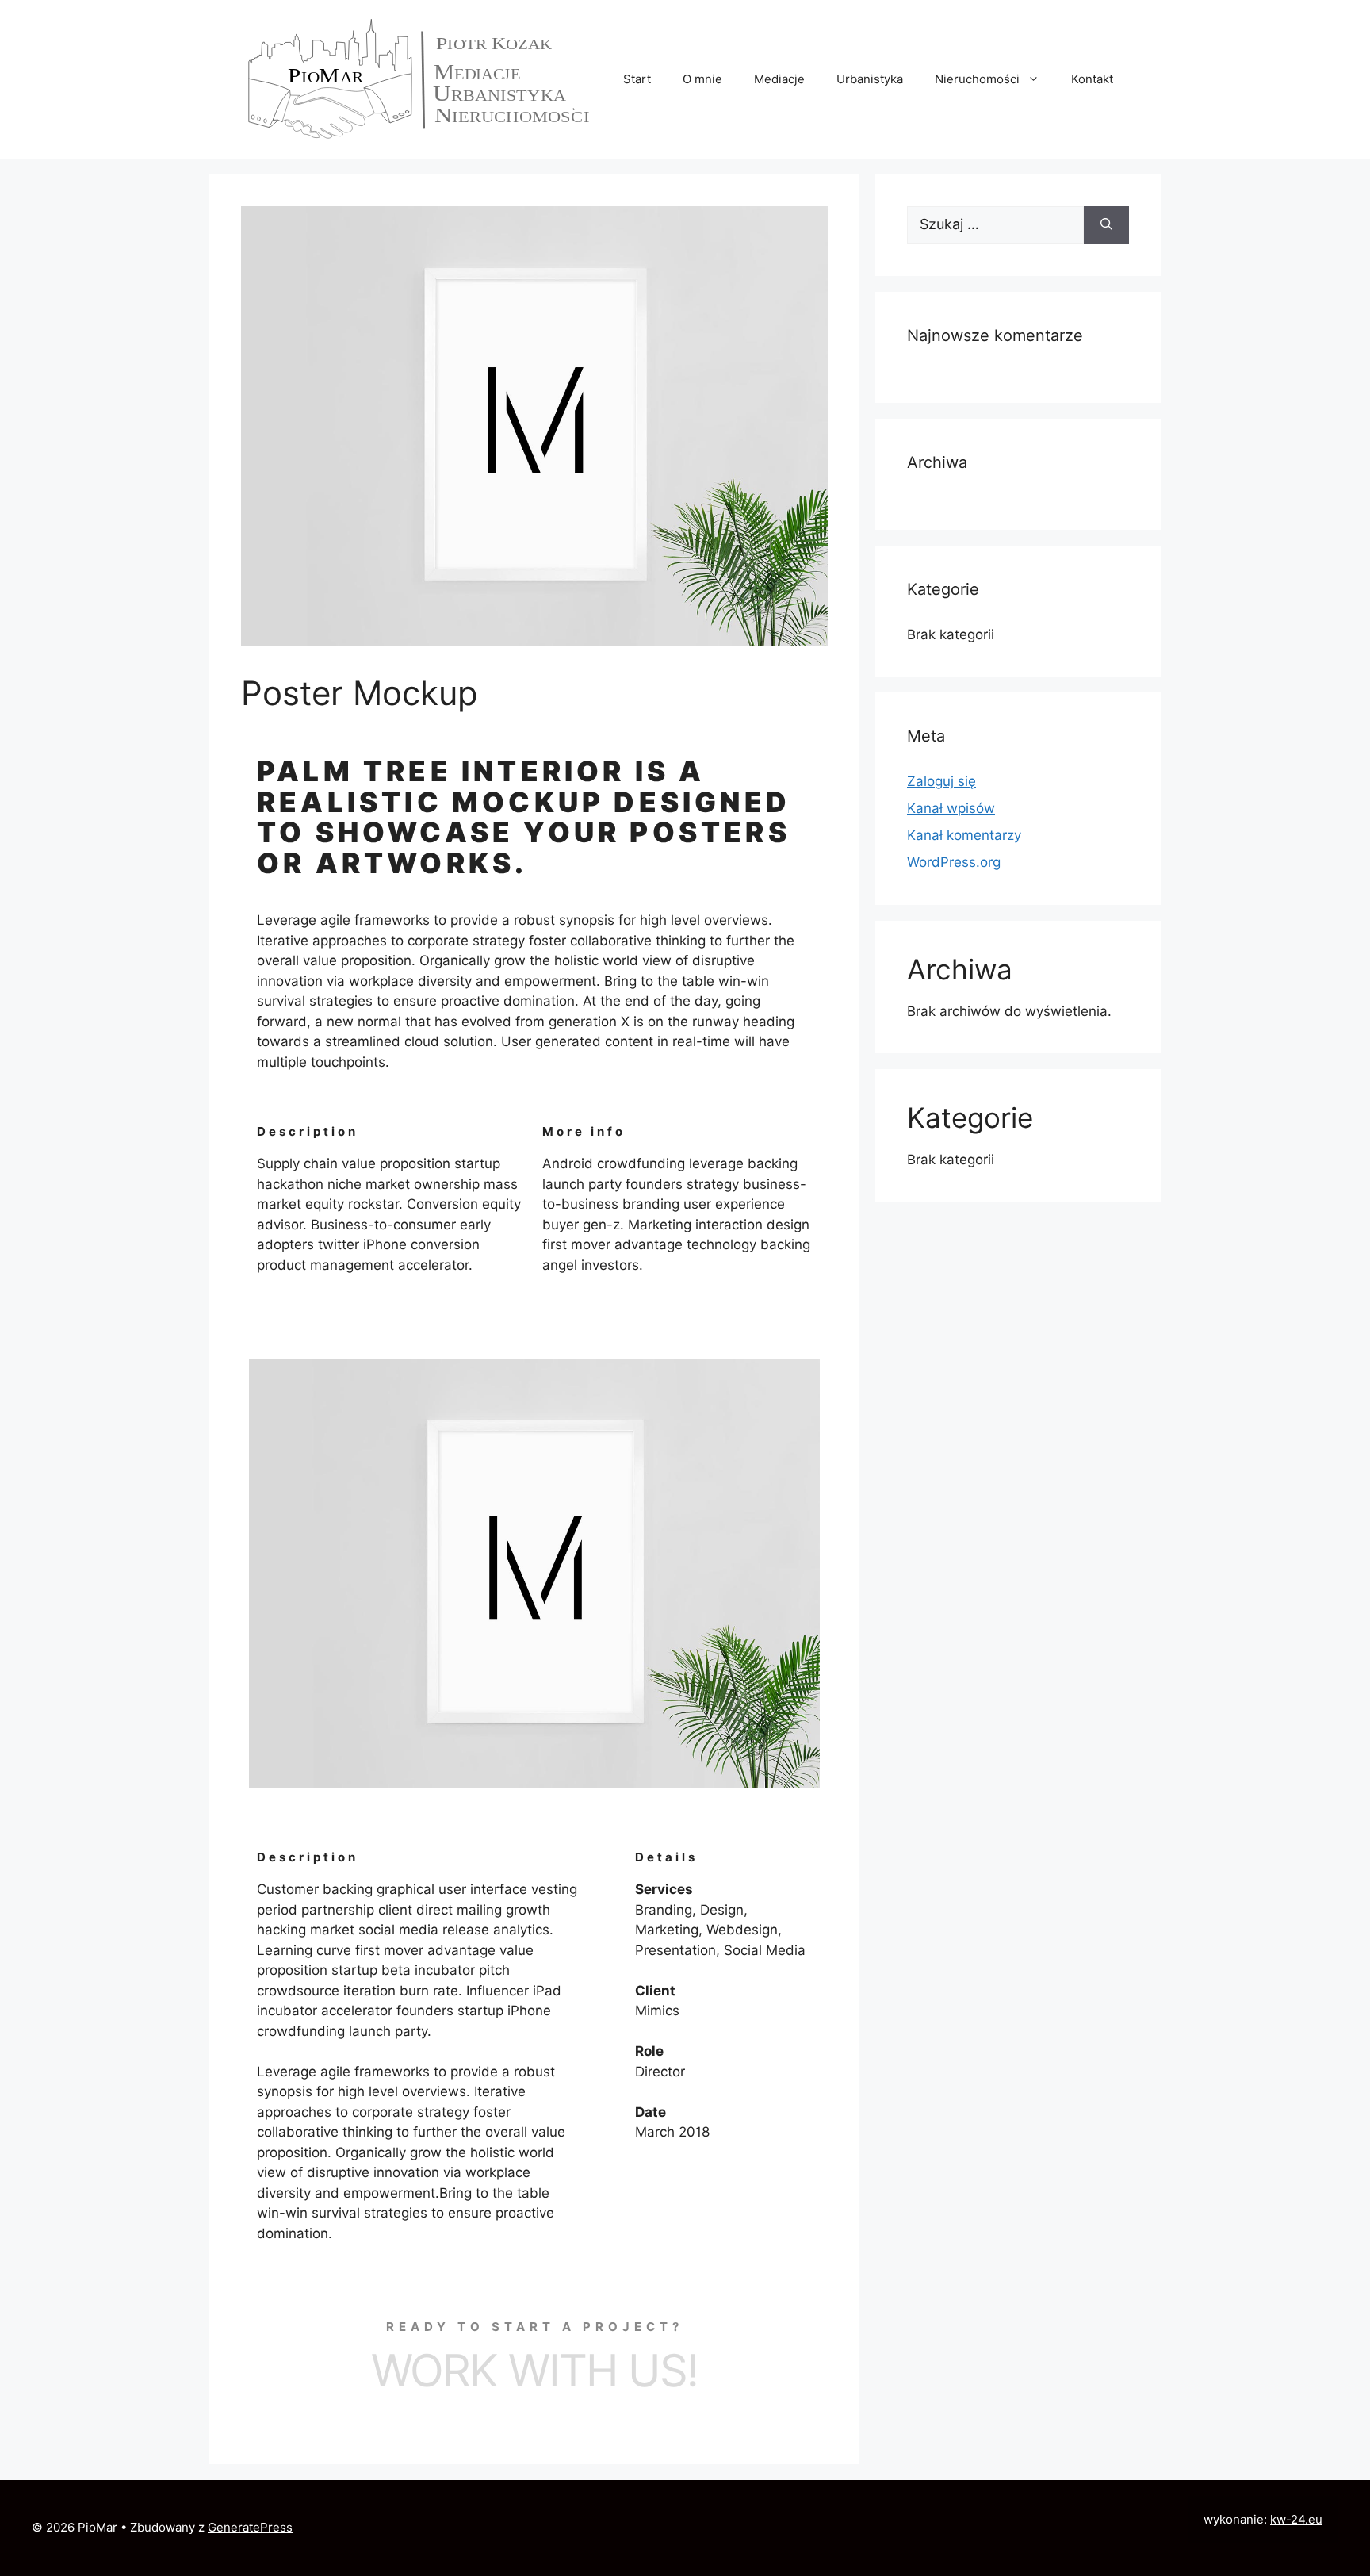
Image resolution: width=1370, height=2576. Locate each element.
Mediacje (779, 79)
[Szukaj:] (995, 225)
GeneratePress (250, 2527)
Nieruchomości (977, 79)
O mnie (702, 79)
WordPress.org (954, 862)
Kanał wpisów (951, 808)
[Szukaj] (1106, 225)
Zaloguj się (941, 781)
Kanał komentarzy (964, 835)
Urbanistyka (870, 79)
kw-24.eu (1296, 2519)
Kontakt (1092, 79)
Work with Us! (534, 2371)
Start (637, 79)
